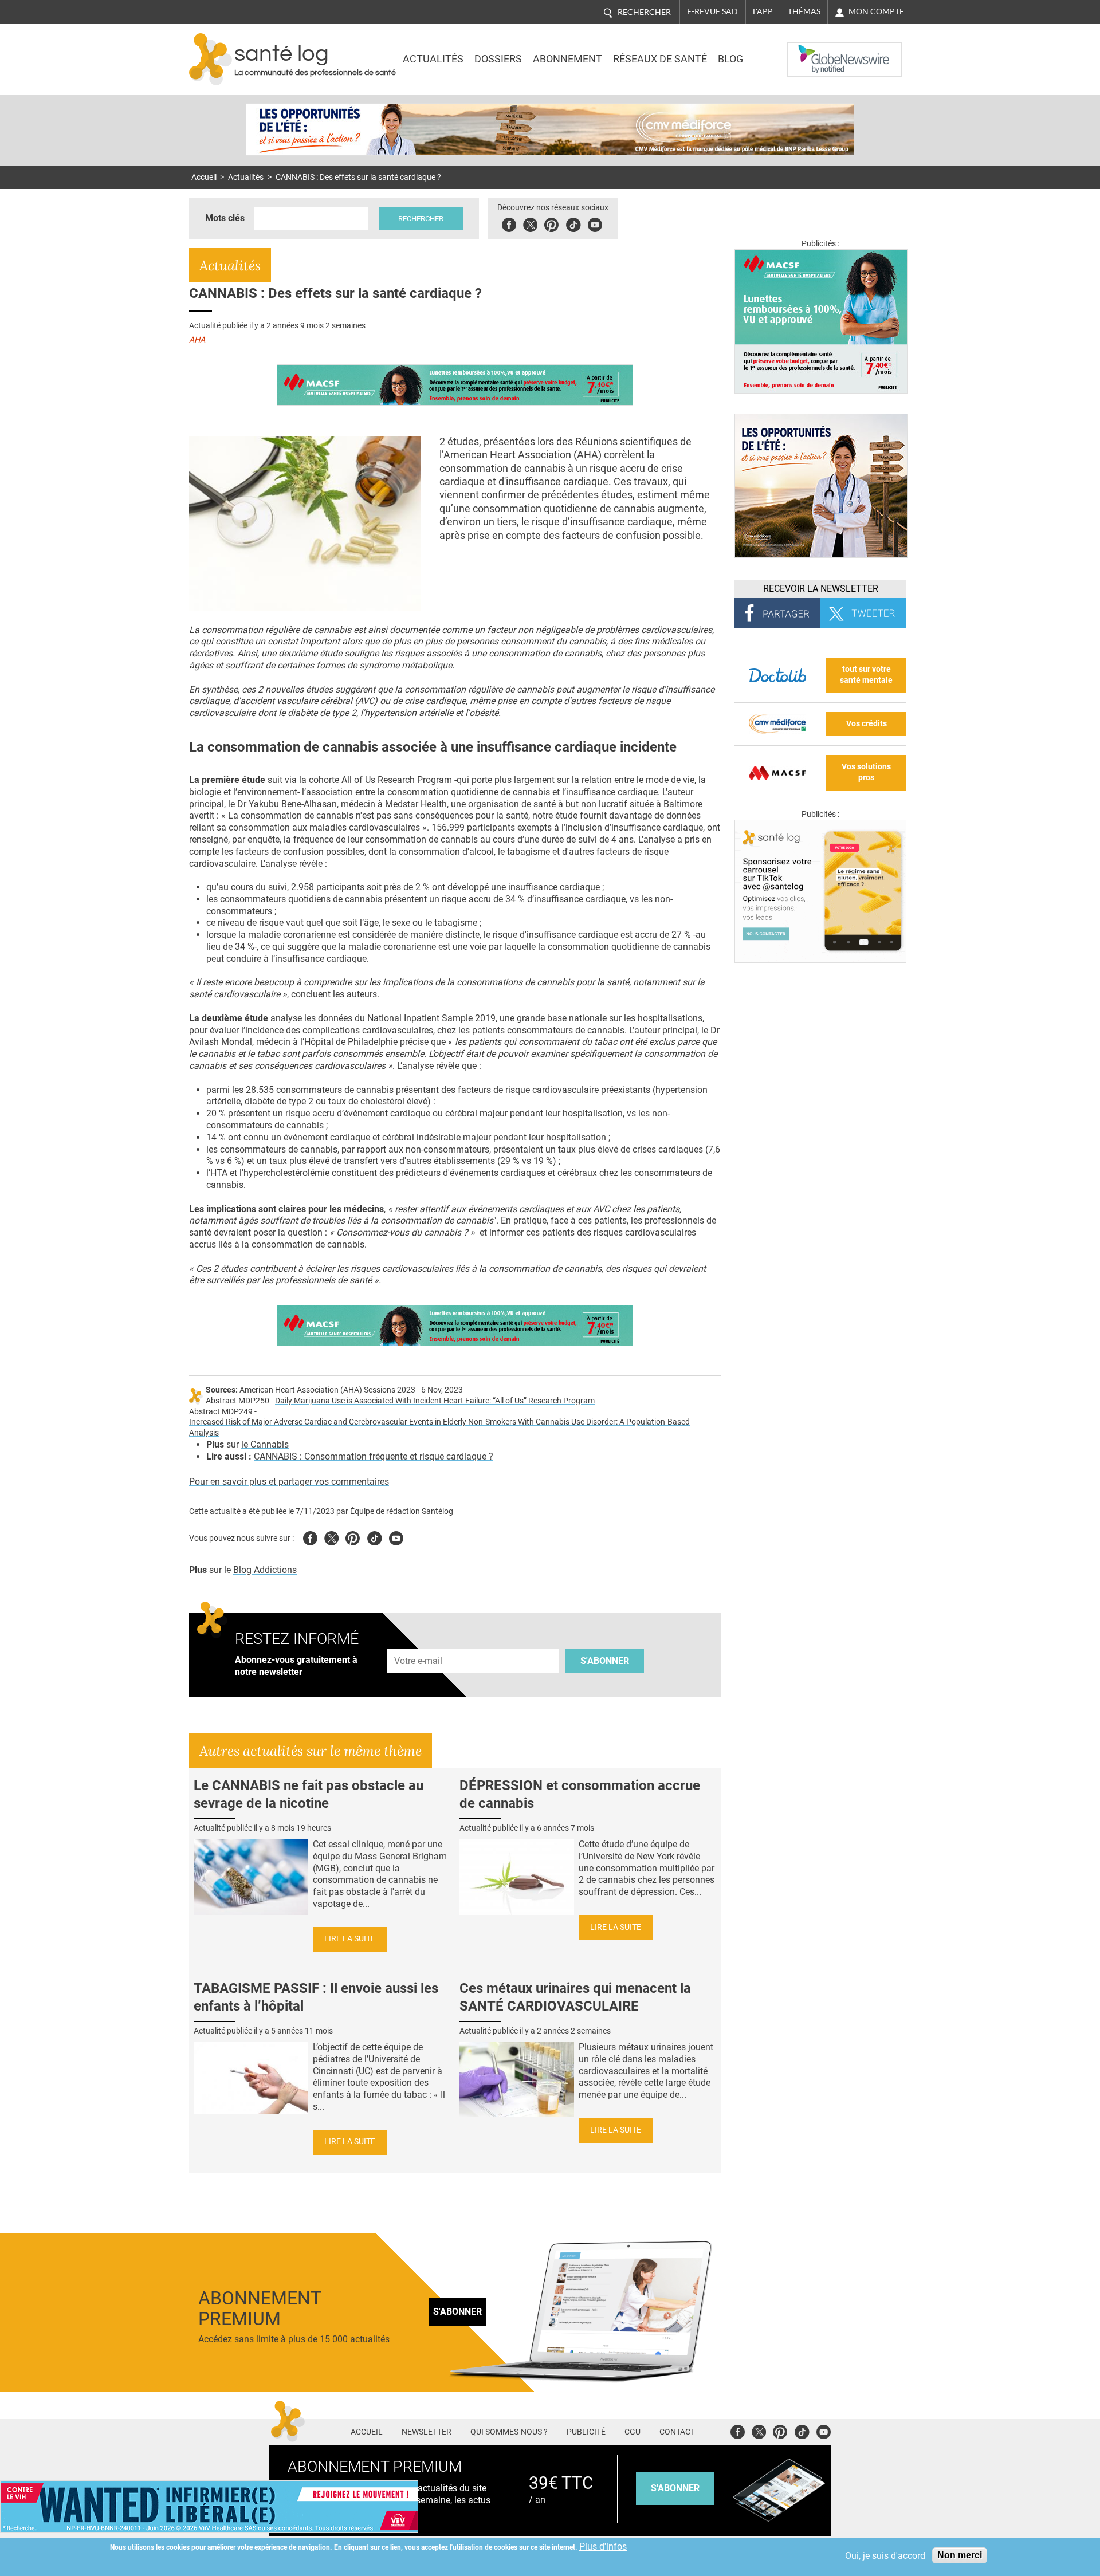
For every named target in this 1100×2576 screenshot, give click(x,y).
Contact (677, 2432)
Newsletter (427, 2432)
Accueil (204, 177)
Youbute (595, 223)
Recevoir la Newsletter (821, 589)
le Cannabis (265, 1444)
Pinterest (551, 223)
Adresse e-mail (419, 1642)
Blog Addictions (265, 1570)
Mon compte (876, 11)
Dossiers (498, 59)
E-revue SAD (712, 11)
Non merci (960, 2555)
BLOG (730, 59)
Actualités (433, 59)
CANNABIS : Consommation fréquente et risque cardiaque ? (374, 1456)
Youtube (396, 1537)
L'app (763, 11)
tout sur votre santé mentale (866, 675)
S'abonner (605, 1661)
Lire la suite (350, 1939)
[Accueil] (211, 59)
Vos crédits (867, 724)
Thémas (804, 11)
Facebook (509, 223)
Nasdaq (810, 51)
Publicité (586, 2432)
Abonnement (567, 59)
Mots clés (225, 218)
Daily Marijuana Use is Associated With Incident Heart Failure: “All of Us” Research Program (435, 1401)
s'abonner (675, 2488)
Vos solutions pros (866, 772)
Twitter (530, 223)
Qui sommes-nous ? (509, 2432)
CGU (632, 2432)
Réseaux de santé (660, 59)
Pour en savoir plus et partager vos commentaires (289, 1482)
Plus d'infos (603, 2546)
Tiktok (573, 223)
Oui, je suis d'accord (885, 2556)
